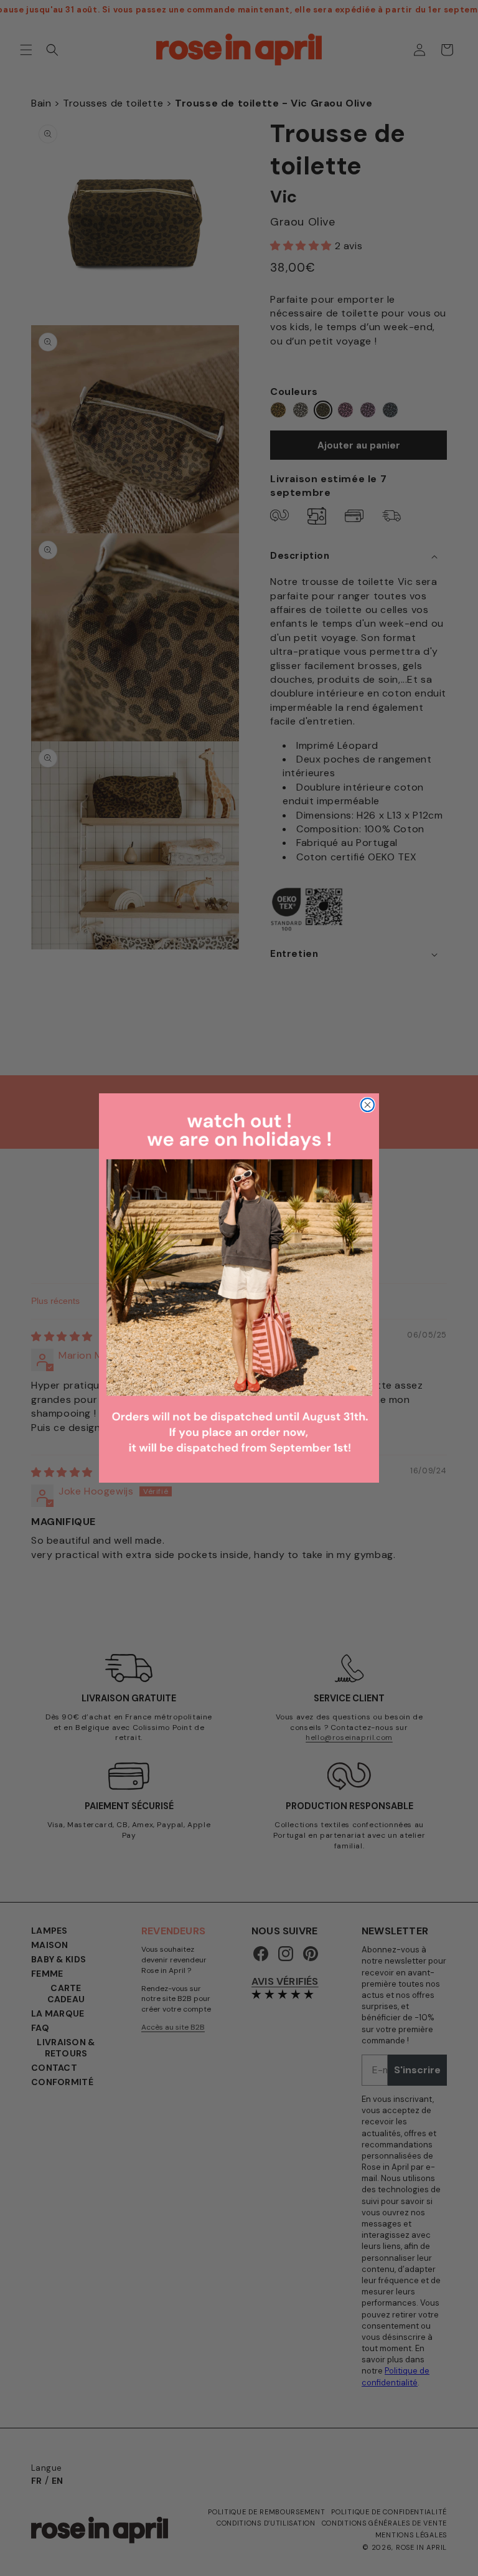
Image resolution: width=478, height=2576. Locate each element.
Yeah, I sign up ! (126, 1305)
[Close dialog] (452, 1132)
